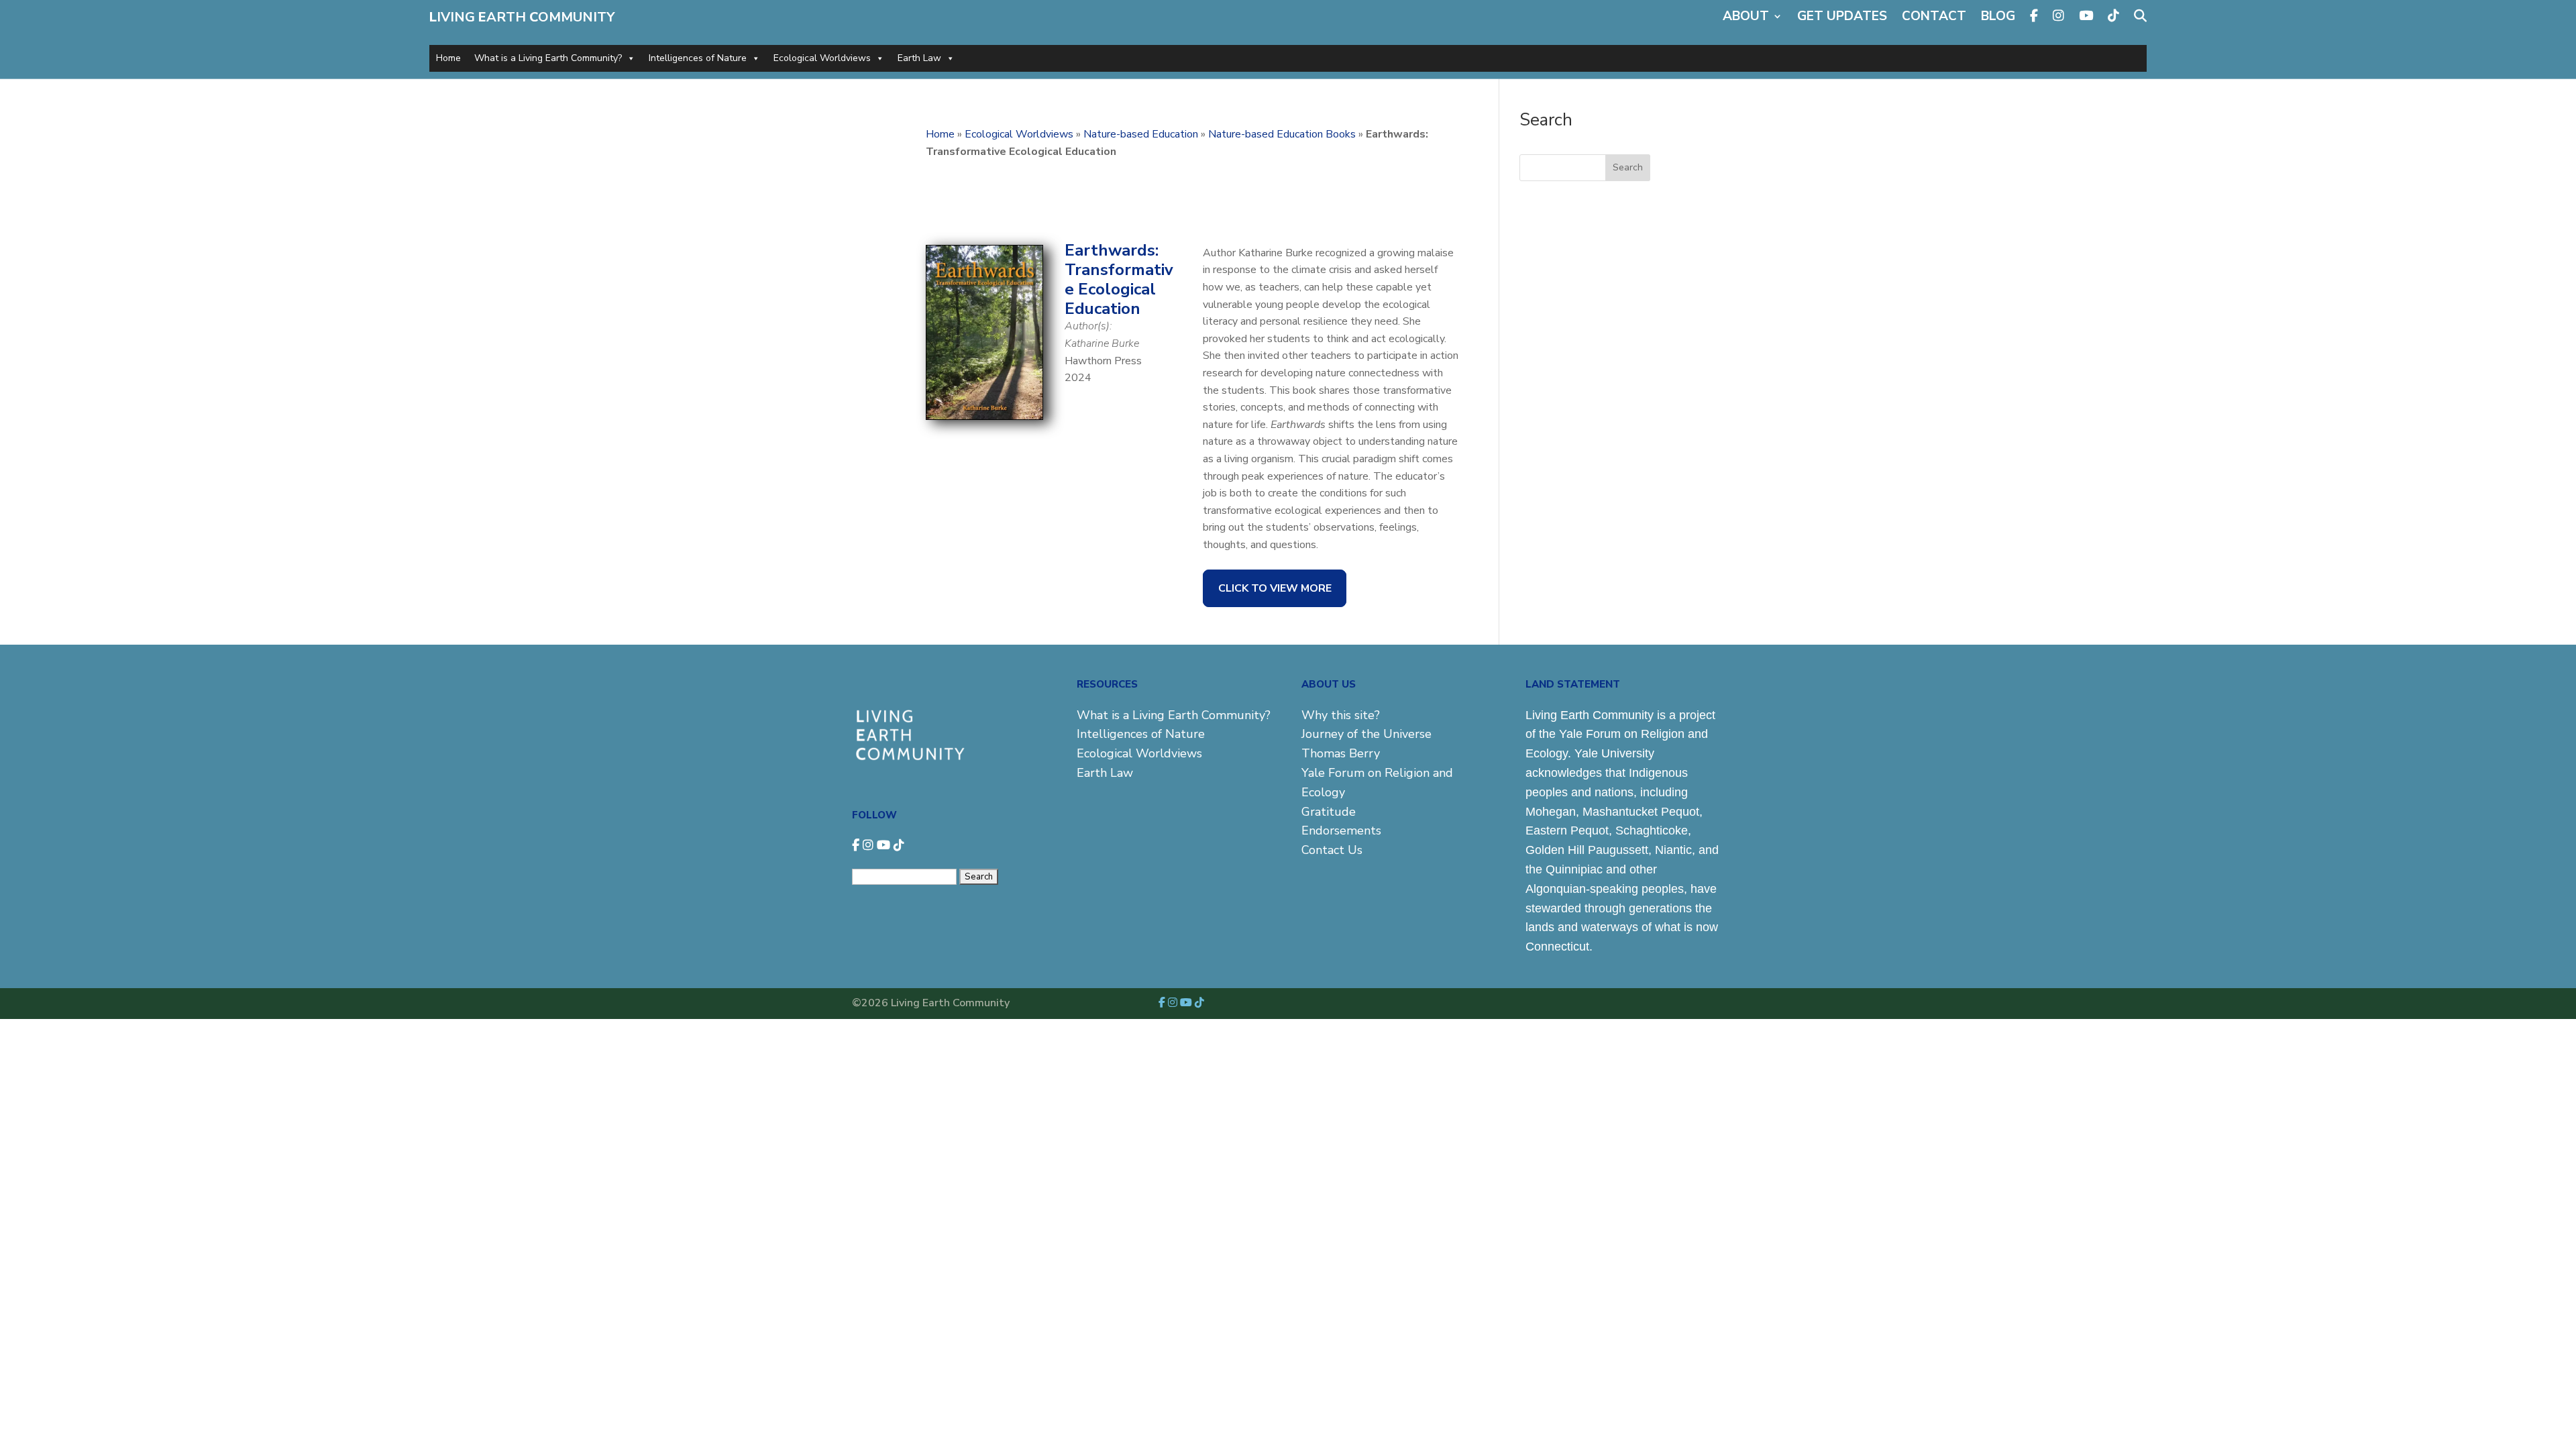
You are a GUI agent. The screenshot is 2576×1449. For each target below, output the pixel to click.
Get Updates (1842, 16)
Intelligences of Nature (698, 58)
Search (1628, 167)
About (1746, 16)
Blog (1998, 16)
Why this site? (1341, 715)
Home (448, 58)
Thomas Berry (1341, 753)
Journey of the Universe (1366, 734)
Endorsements (1341, 830)
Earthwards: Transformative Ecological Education (1119, 279)
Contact (1934, 16)
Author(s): (1088, 326)
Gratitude (1329, 812)
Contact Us (1332, 850)
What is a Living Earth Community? (548, 58)
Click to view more (1275, 588)
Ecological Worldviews (822, 58)
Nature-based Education (1141, 134)
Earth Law (919, 58)
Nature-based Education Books (1282, 134)
